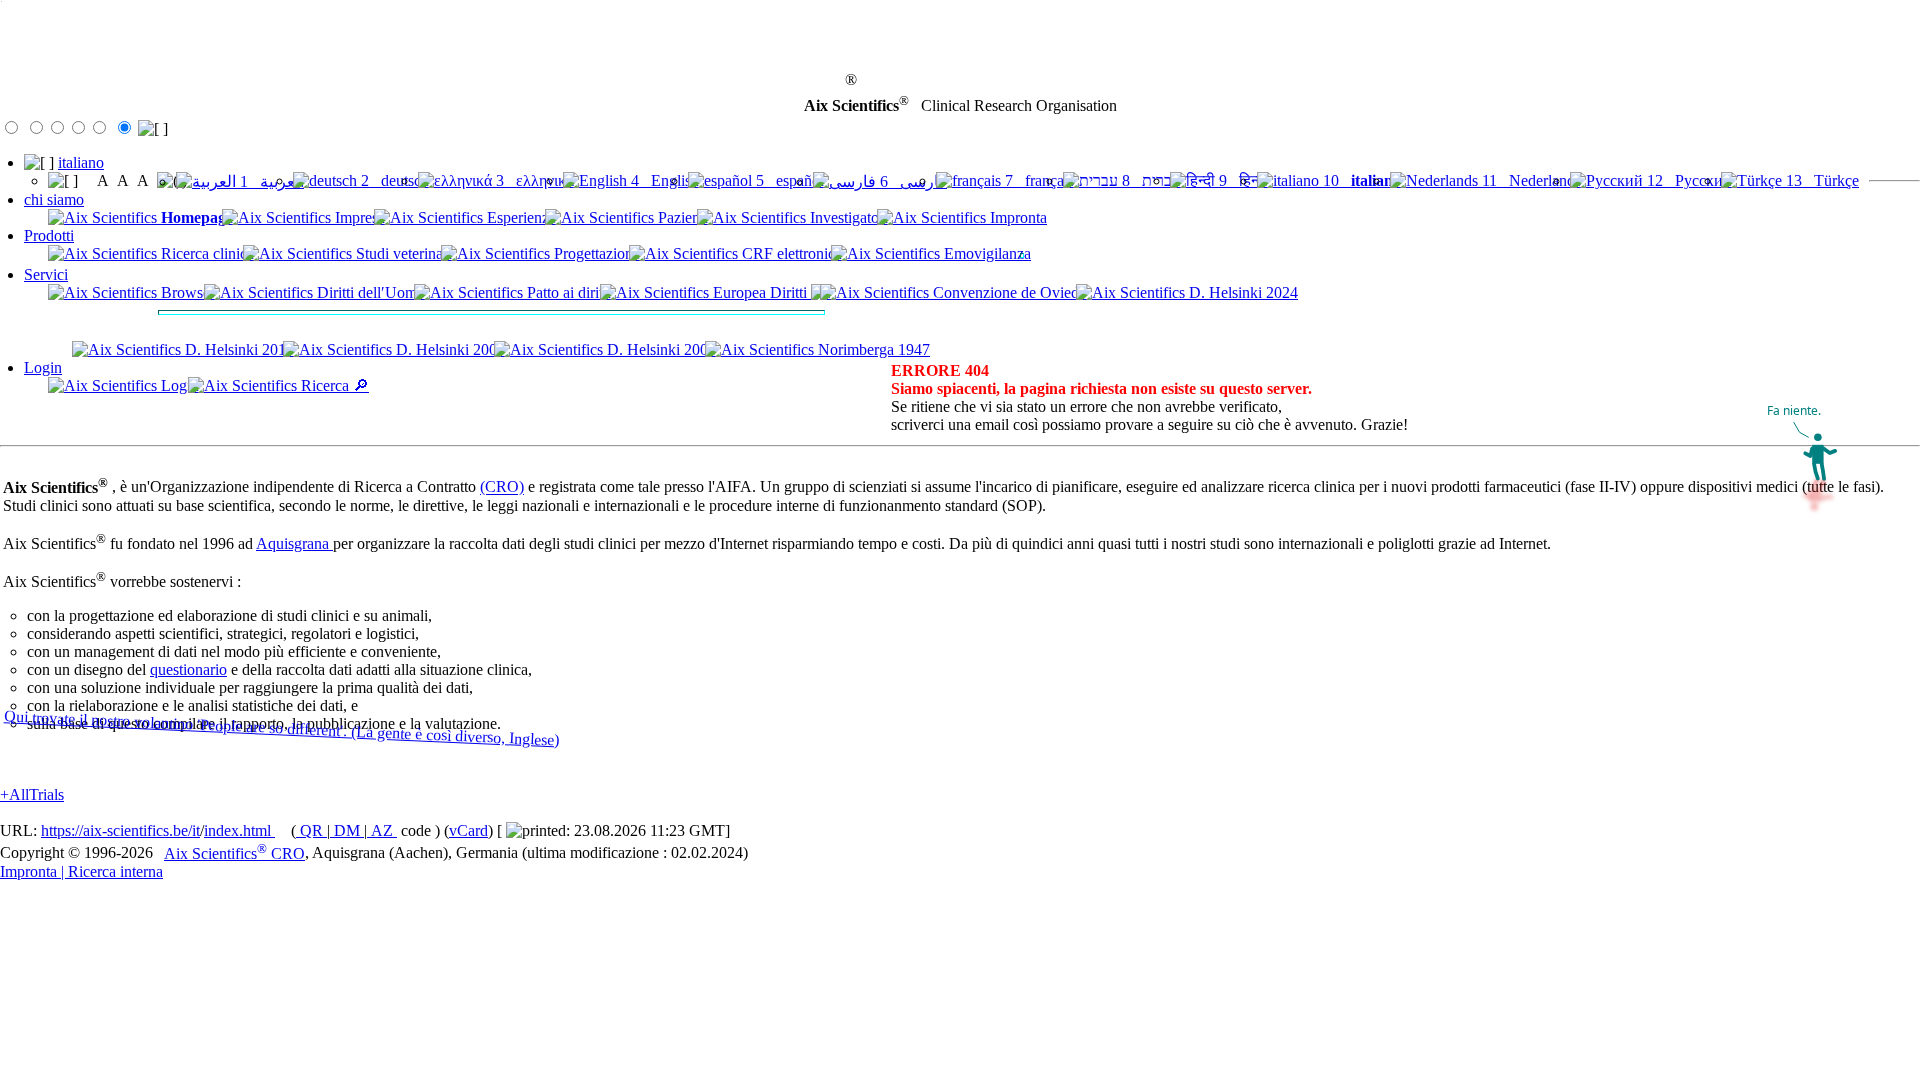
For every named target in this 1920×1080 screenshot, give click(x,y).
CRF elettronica (790, 253)
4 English (663, 180)
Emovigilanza (985, 253)
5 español (788, 180)
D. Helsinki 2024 (1241, 292)
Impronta (1016, 217)
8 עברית (1149, 180)
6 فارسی (911, 181)
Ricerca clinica (205, 253)
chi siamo (54, 199)
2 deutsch (393, 180)
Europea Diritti (760, 292)
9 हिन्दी (1241, 180)
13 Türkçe (1820, 180)
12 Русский (1687, 180)
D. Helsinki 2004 (659, 349)
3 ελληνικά (533, 180)
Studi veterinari (402, 253)
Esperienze (519, 217)
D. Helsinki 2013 (237, 349)
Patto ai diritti (567, 292)
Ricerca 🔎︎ (333, 385)
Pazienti (681, 217)
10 (1360, 180)
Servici (46, 274)
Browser (186, 292)
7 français (1037, 180)
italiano (81, 162)
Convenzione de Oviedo (1008, 292)
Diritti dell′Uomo (369, 292)
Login (43, 367)
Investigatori (847, 217)
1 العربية (270, 181)
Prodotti (49, 235)
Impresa (358, 217)
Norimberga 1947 (872, 349)
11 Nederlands (1529, 180)
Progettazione (595, 253)
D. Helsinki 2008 (448, 349)
